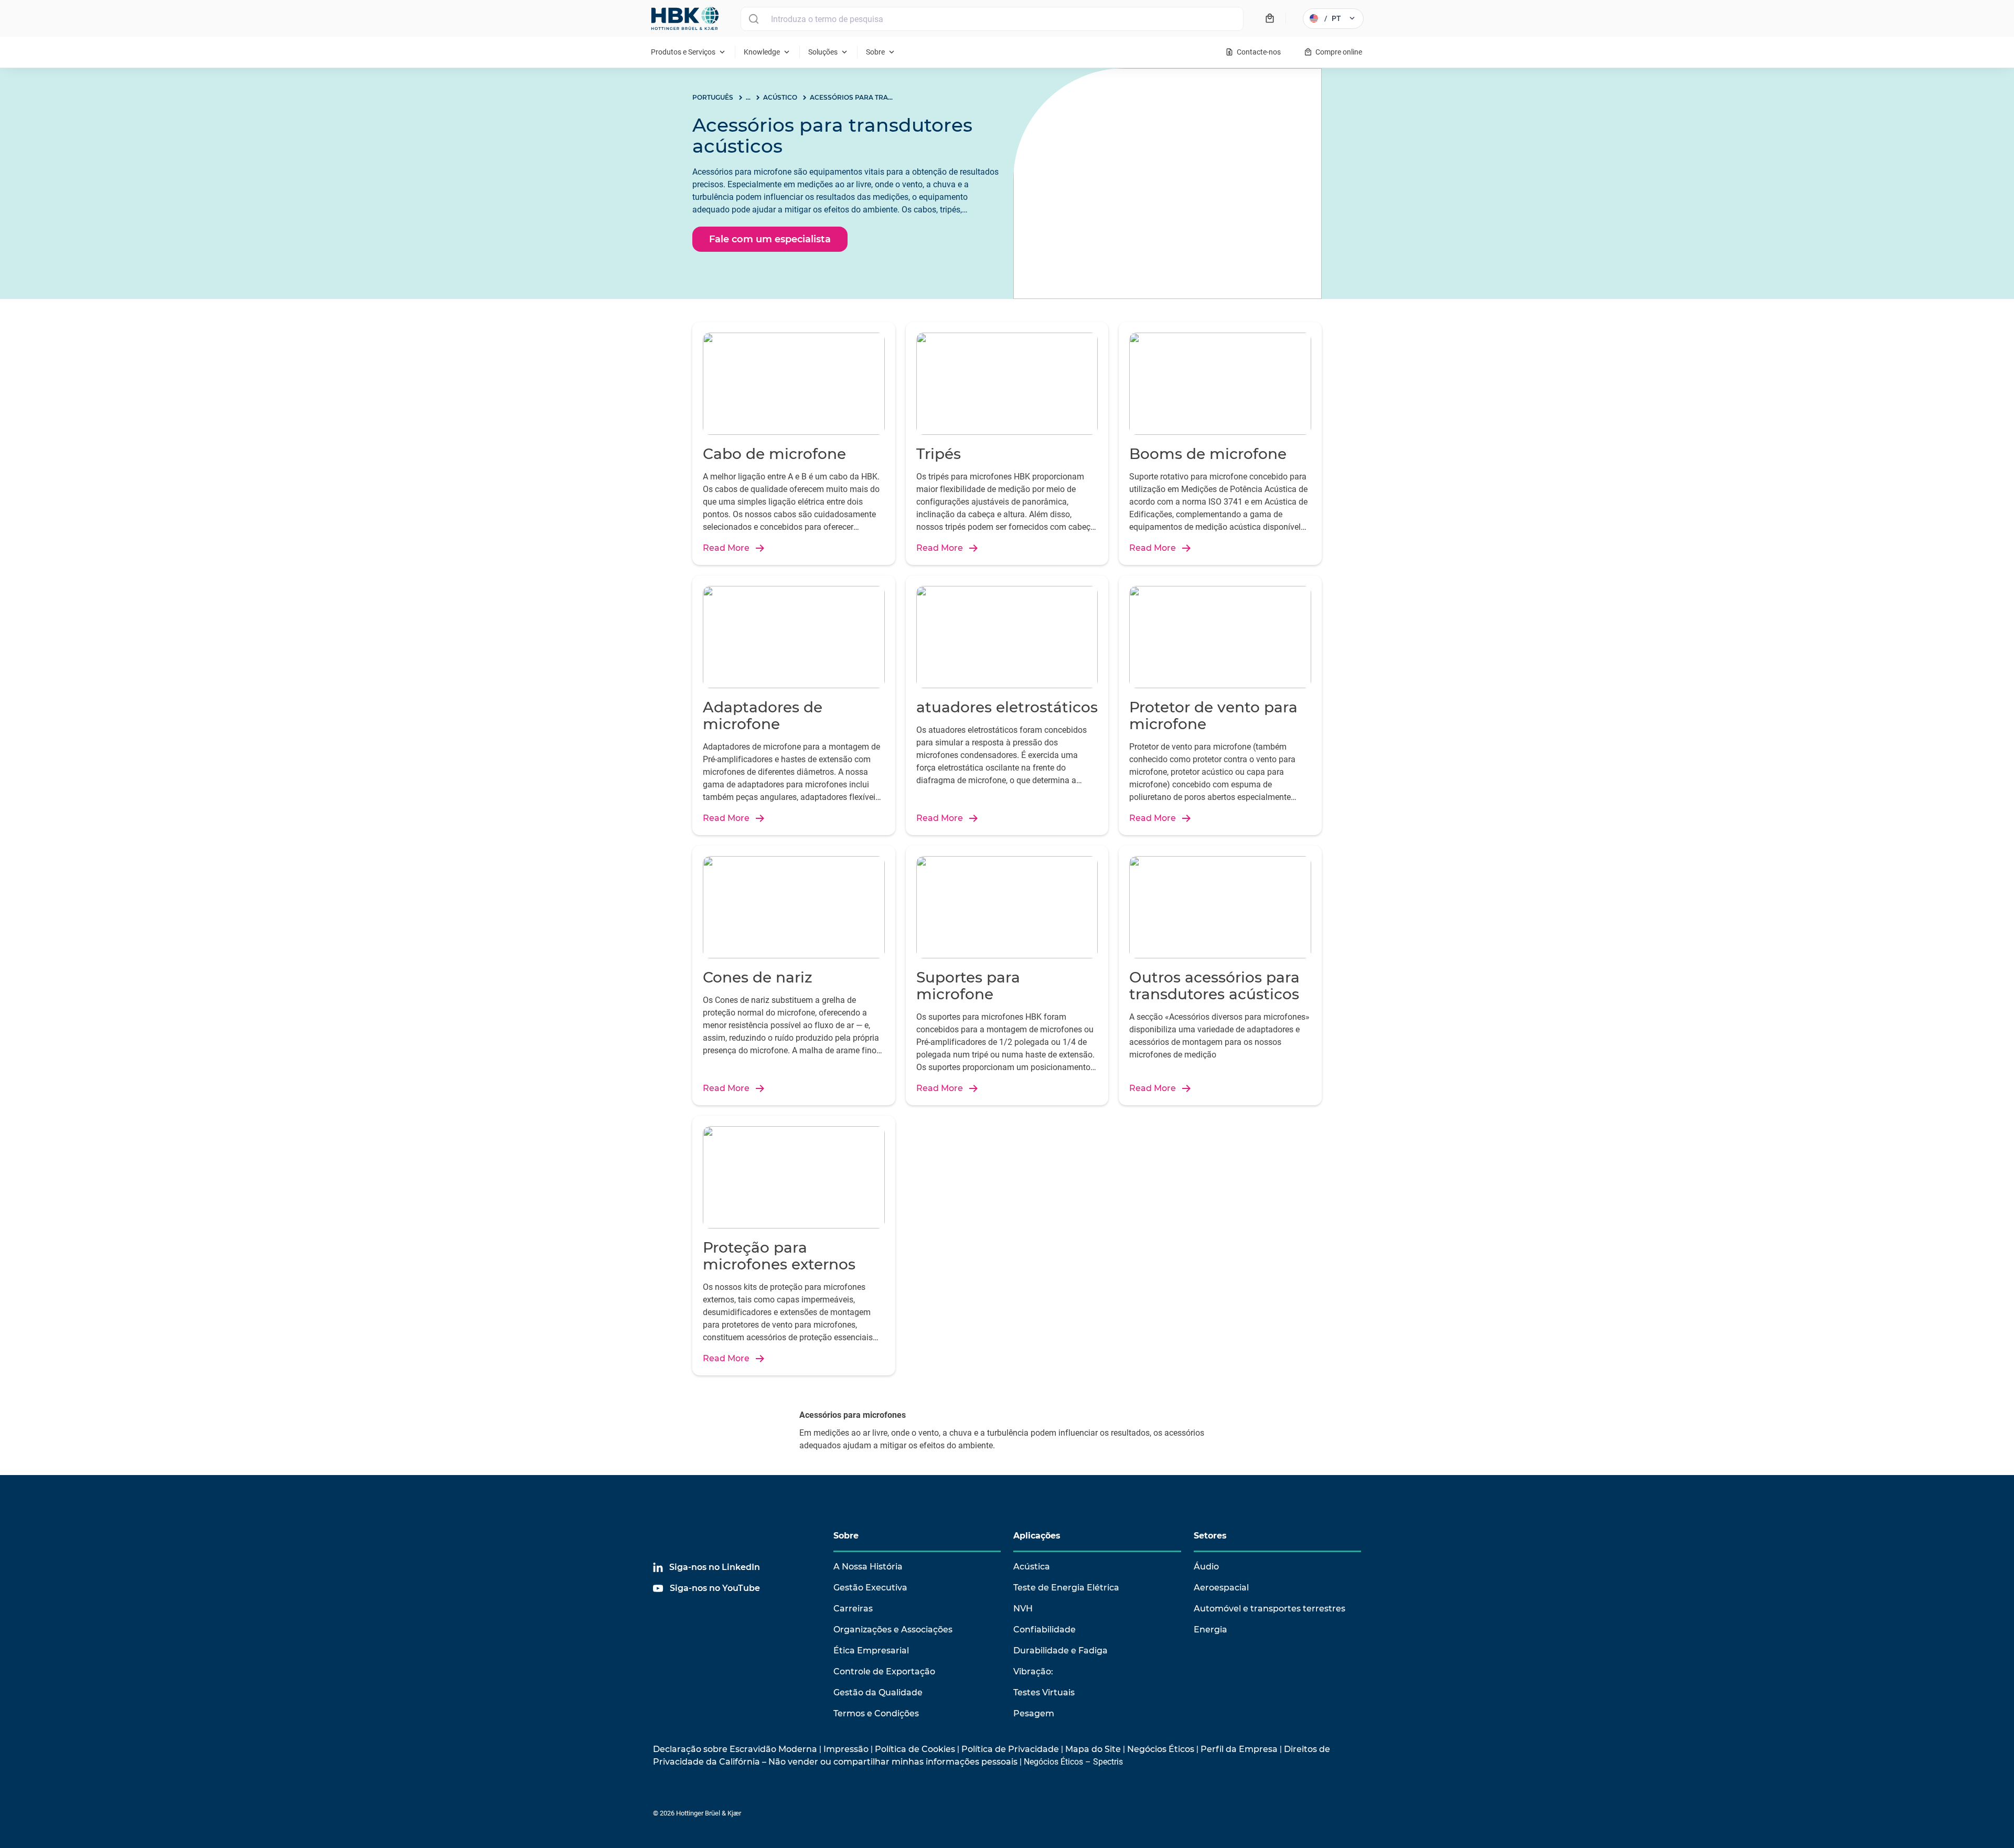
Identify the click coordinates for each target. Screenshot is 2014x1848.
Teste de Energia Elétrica (1066, 1588)
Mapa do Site (1093, 1749)
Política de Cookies (915, 1749)
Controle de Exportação (884, 1671)
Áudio (1206, 1567)
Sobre (846, 1536)
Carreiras (853, 1609)
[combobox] (992, 19)
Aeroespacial (1221, 1588)
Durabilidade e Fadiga (1060, 1651)
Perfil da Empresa (1239, 1749)
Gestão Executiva (870, 1588)
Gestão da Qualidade (878, 1692)
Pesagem (1034, 1713)
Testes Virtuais (1044, 1692)
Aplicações (1037, 1536)
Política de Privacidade (1010, 1749)
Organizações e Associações (893, 1630)
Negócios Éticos (1161, 1749)
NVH (1023, 1609)
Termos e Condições (876, 1713)
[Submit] (753, 19)
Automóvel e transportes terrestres (1270, 1609)
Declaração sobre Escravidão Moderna (735, 1749)
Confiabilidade (1045, 1630)
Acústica (1032, 1567)
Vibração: (1033, 1671)
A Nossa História (868, 1567)
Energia (1210, 1630)
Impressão (846, 1749)
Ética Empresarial (871, 1651)
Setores (1210, 1536)
